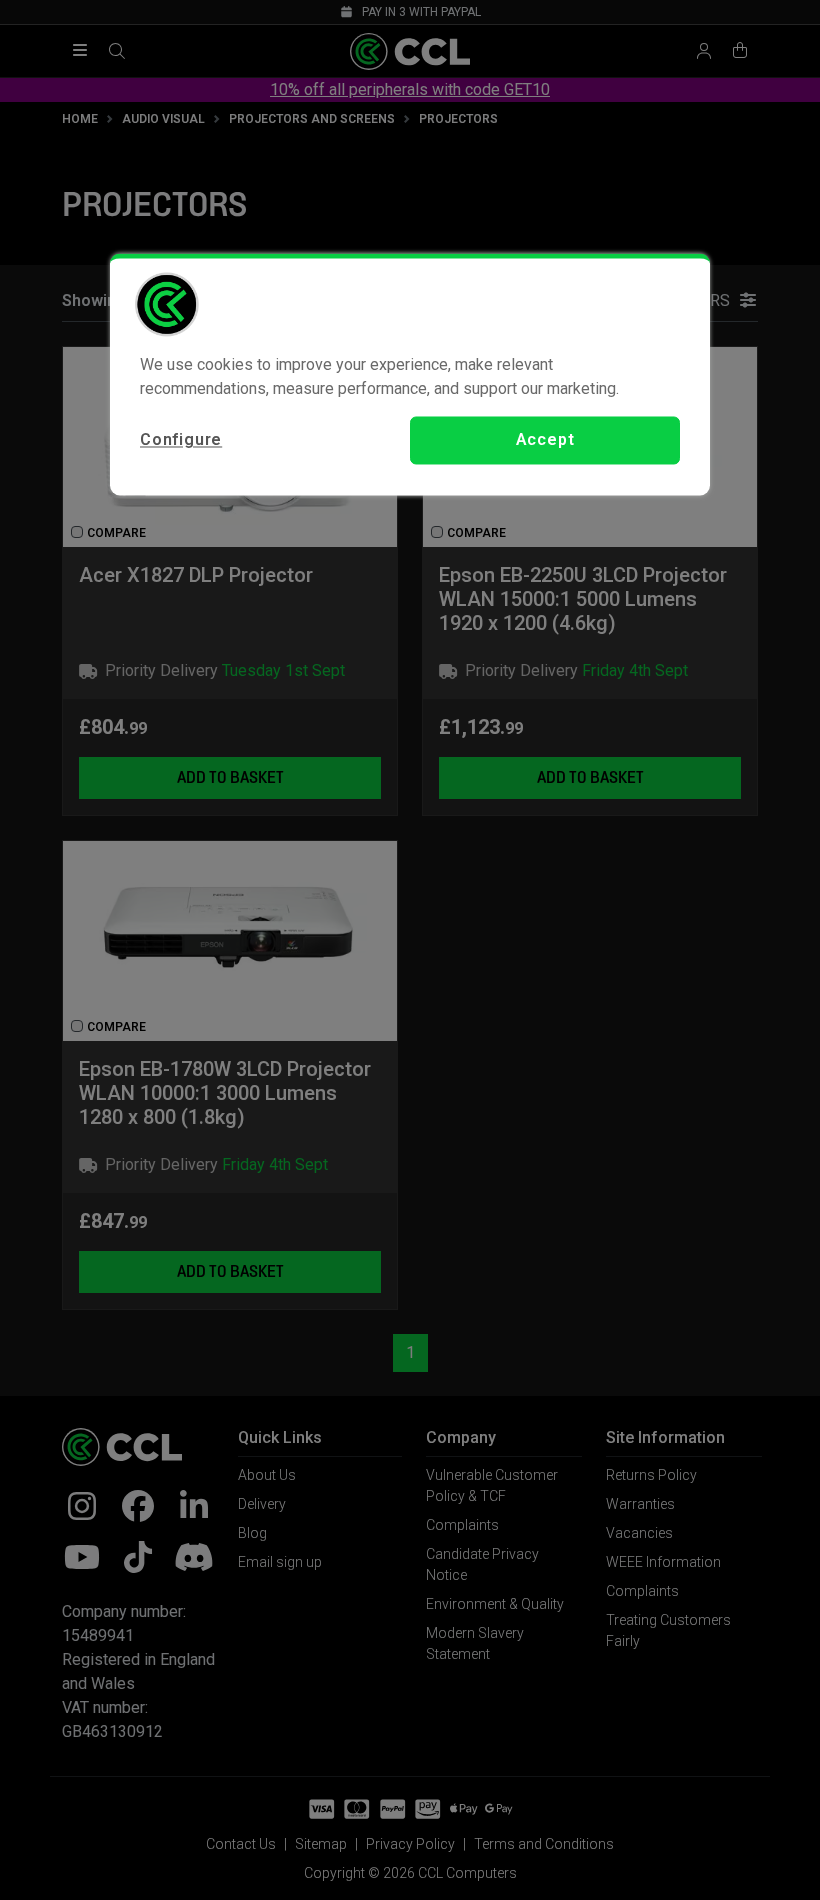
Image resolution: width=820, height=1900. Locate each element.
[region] (410, 374)
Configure (181, 439)
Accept (545, 439)
